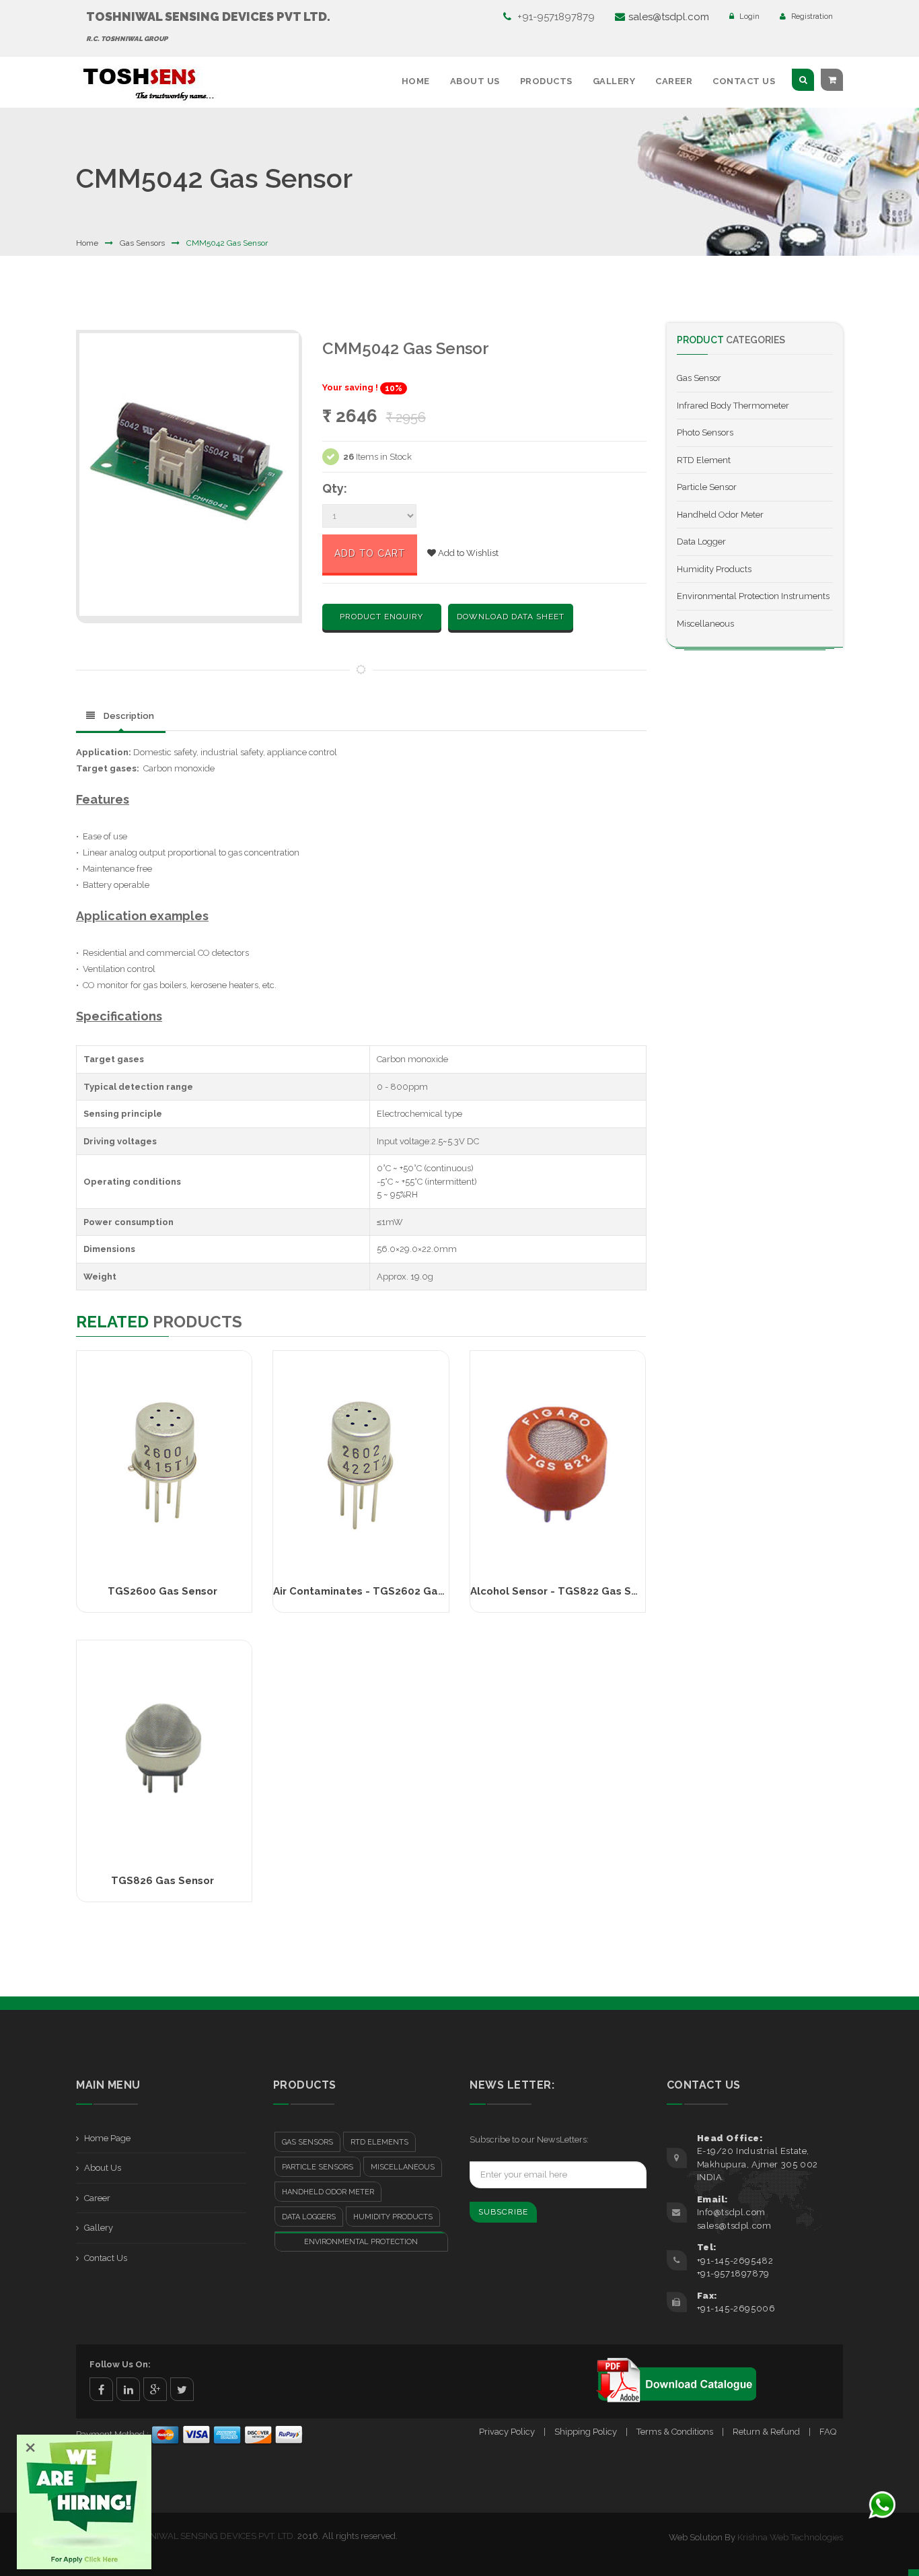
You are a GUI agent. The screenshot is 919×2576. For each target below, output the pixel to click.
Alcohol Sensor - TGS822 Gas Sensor (565, 1591)
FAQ (828, 2432)
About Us (475, 81)
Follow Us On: (120, 2364)
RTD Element (704, 460)
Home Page (107, 2138)
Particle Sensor (707, 487)
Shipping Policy (586, 2432)
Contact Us (744, 81)
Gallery (614, 81)
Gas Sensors (142, 243)
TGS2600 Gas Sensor (162, 1591)
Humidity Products (714, 569)
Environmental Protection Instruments (753, 596)
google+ (155, 2389)
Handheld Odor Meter (720, 515)
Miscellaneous (705, 624)
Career (674, 81)
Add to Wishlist (467, 553)
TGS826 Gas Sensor (162, 1881)
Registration (811, 16)
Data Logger (701, 542)
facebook (101, 2389)
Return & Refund (766, 2432)
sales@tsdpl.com (669, 17)
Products (546, 81)
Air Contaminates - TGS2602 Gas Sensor (377, 1591)
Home (416, 81)
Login (748, 16)
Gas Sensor (699, 378)
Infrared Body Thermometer (733, 406)
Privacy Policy (507, 2432)
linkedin (128, 2389)
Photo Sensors (705, 432)
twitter (182, 2389)
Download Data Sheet (511, 617)
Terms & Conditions (675, 2432)
